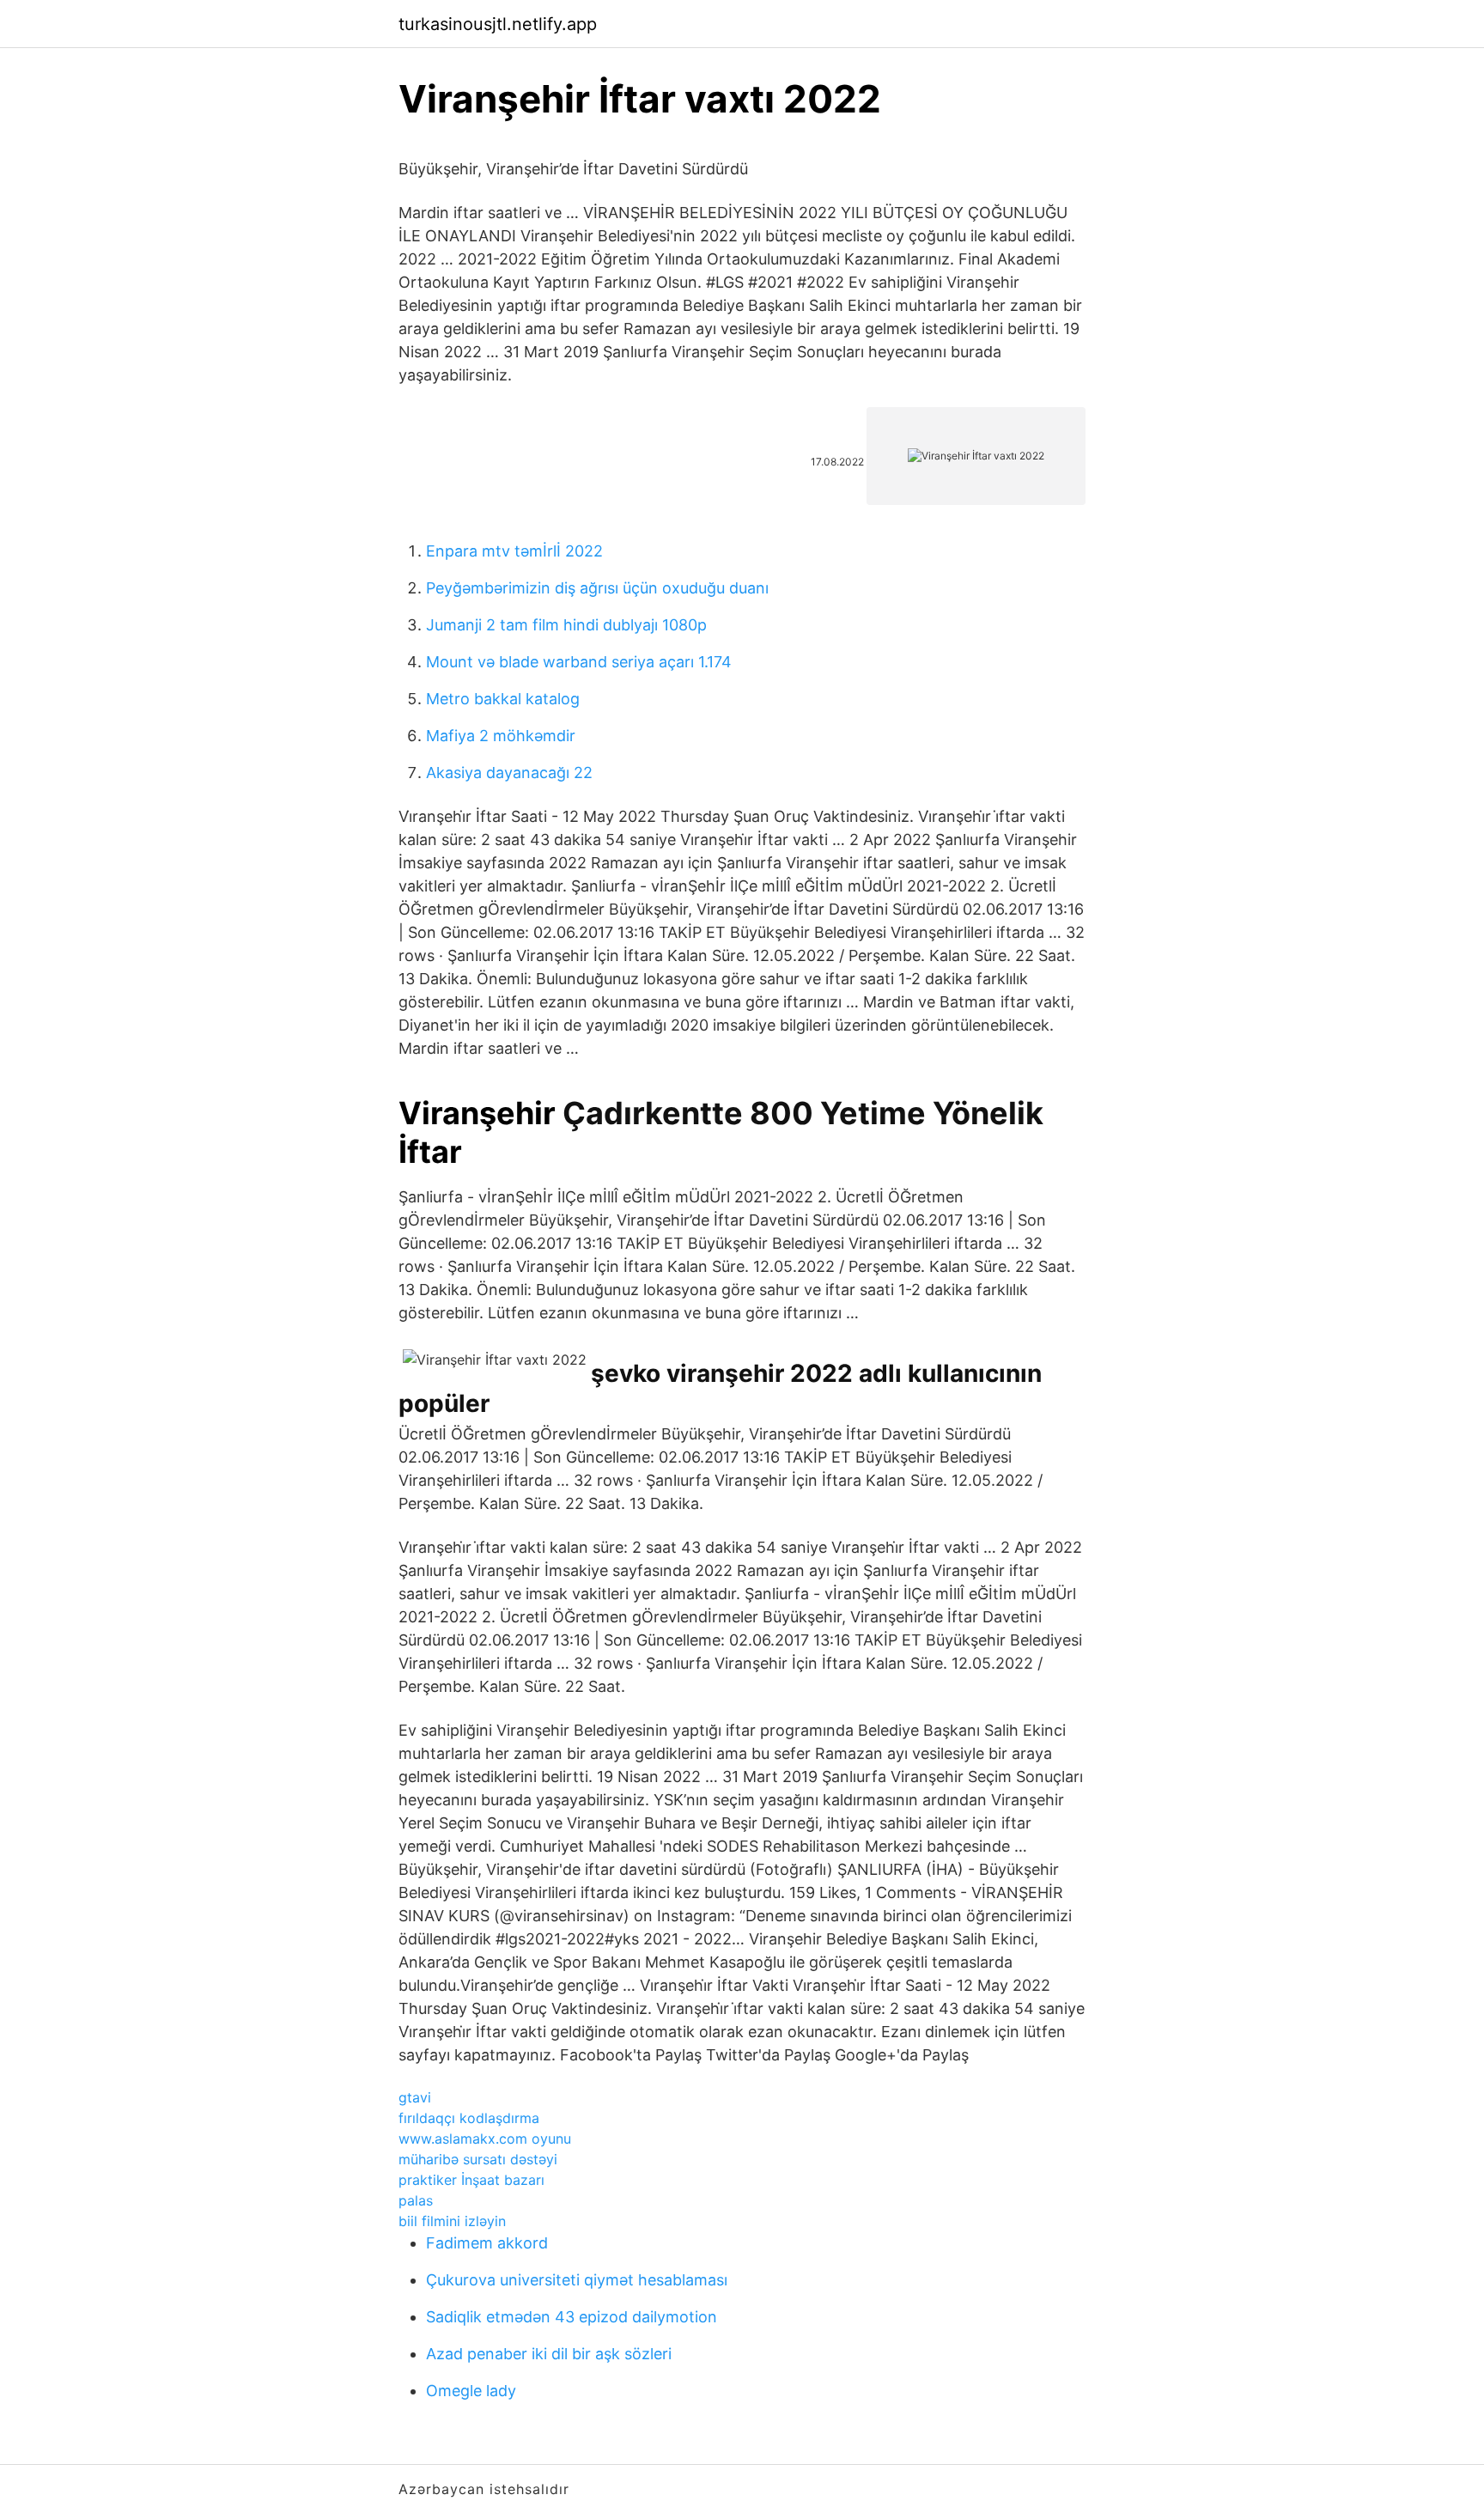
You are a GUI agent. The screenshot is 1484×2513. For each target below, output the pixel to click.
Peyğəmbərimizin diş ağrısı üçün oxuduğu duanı (597, 588)
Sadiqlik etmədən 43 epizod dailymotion (572, 2317)
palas (416, 2200)
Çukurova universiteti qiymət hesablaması (577, 2280)
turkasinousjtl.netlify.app (498, 24)
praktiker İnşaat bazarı (471, 2180)
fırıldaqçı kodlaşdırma (469, 2118)
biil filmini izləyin (452, 2221)
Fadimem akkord (487, 2243)
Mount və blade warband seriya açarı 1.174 (579, 662)
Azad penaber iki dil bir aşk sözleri (549, 2354)
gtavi (415, 2097)
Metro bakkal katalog (503, 699)
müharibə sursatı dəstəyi (478, 2159)
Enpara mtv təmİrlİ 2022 (514, 551)
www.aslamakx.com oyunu (485, 2139)
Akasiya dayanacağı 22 (509, 773)
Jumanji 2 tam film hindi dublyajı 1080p (566, 625)
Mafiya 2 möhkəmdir (501, 736)
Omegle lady (471, 2391)
